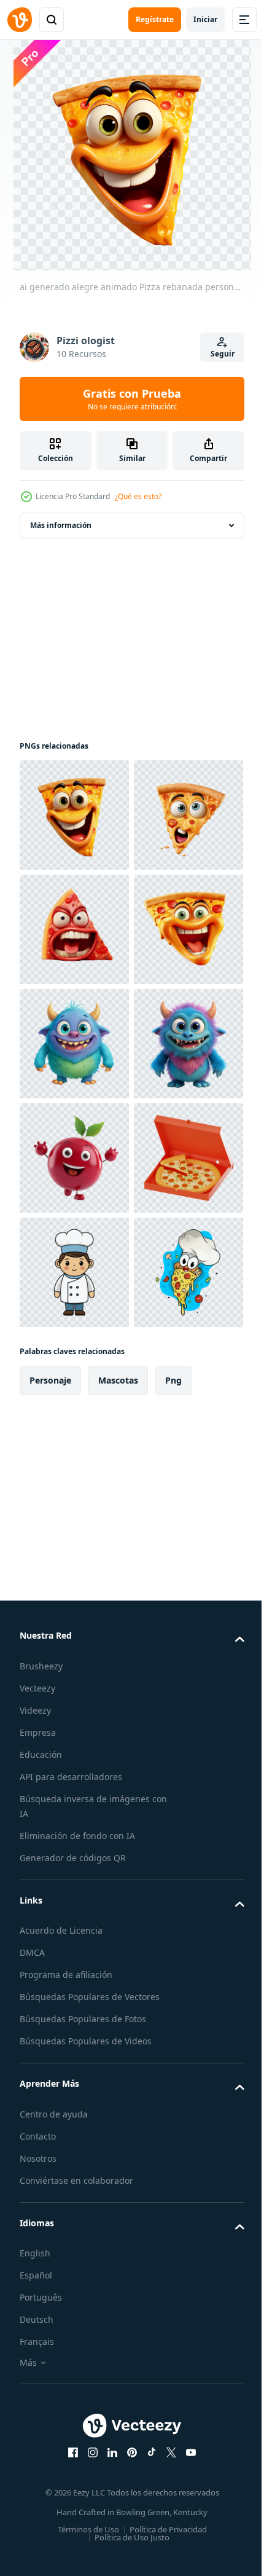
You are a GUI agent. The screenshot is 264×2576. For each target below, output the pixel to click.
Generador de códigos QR (73, 2429)
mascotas (118, 1952)
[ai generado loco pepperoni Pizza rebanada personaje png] (74, 1158)
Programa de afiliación (66, 2546)
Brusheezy (41, 2238)
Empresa (38, 2304)
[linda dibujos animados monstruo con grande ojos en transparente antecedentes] (74, 1272)
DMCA (32, 2524)
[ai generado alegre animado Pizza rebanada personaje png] (74, 815)
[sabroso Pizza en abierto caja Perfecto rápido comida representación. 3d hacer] (74, 1615)
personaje (50, 1952)
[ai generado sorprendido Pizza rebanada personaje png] (74, 929)
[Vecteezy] (20, 20)
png (173, 1952)
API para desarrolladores (71, 2348)
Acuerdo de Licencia (61, 2502)
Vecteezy (37, 2260)
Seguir (223, 354)
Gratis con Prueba (132, 399)
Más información (61, 525)
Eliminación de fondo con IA (77, 2407)
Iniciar (205, 19)
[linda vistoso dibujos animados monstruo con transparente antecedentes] (74, 1387)
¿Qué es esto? (138, 496)
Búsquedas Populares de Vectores (90, 2568)
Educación (41, 2326)
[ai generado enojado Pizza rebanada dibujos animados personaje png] (74, 1044)
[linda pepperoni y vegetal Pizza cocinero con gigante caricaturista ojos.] (74, 1844)
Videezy (35, 2282)
